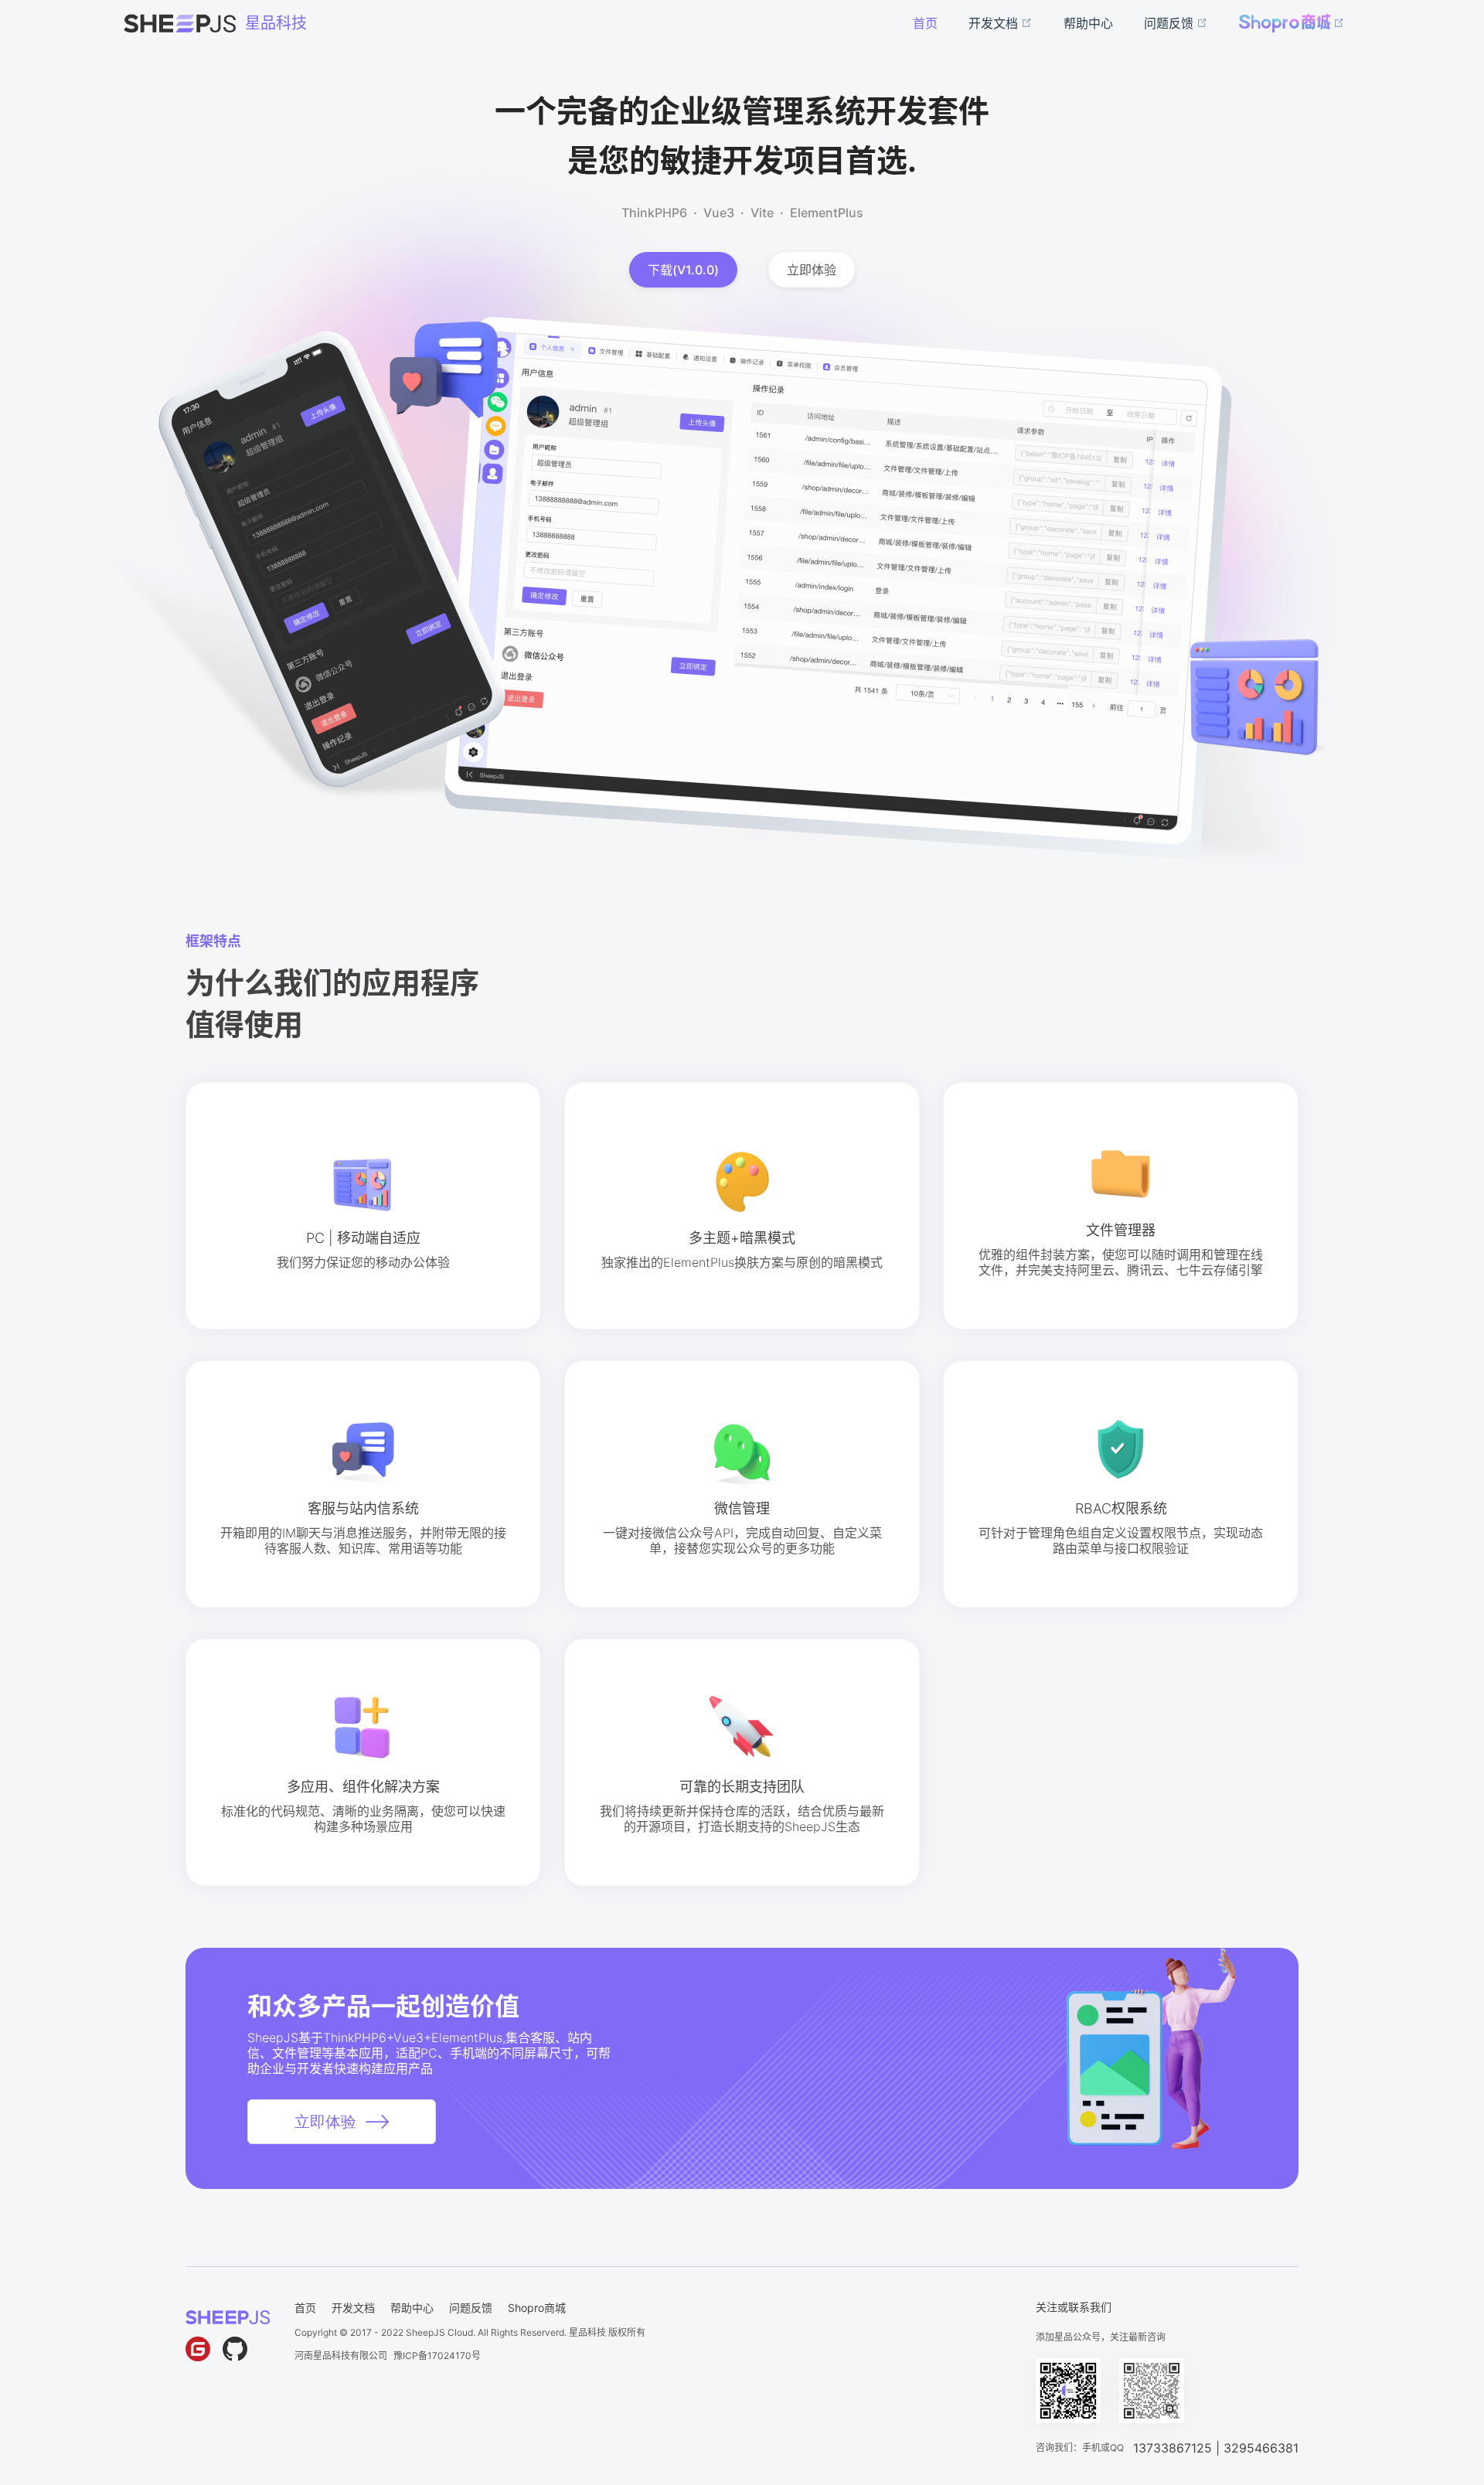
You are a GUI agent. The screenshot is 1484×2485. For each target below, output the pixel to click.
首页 (305, 2308)
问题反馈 (471, 2308)
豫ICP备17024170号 (437, 2356)
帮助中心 (412, 2308)
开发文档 (353, 2308)
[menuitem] (925, 23)
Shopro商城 (537, 2308)
